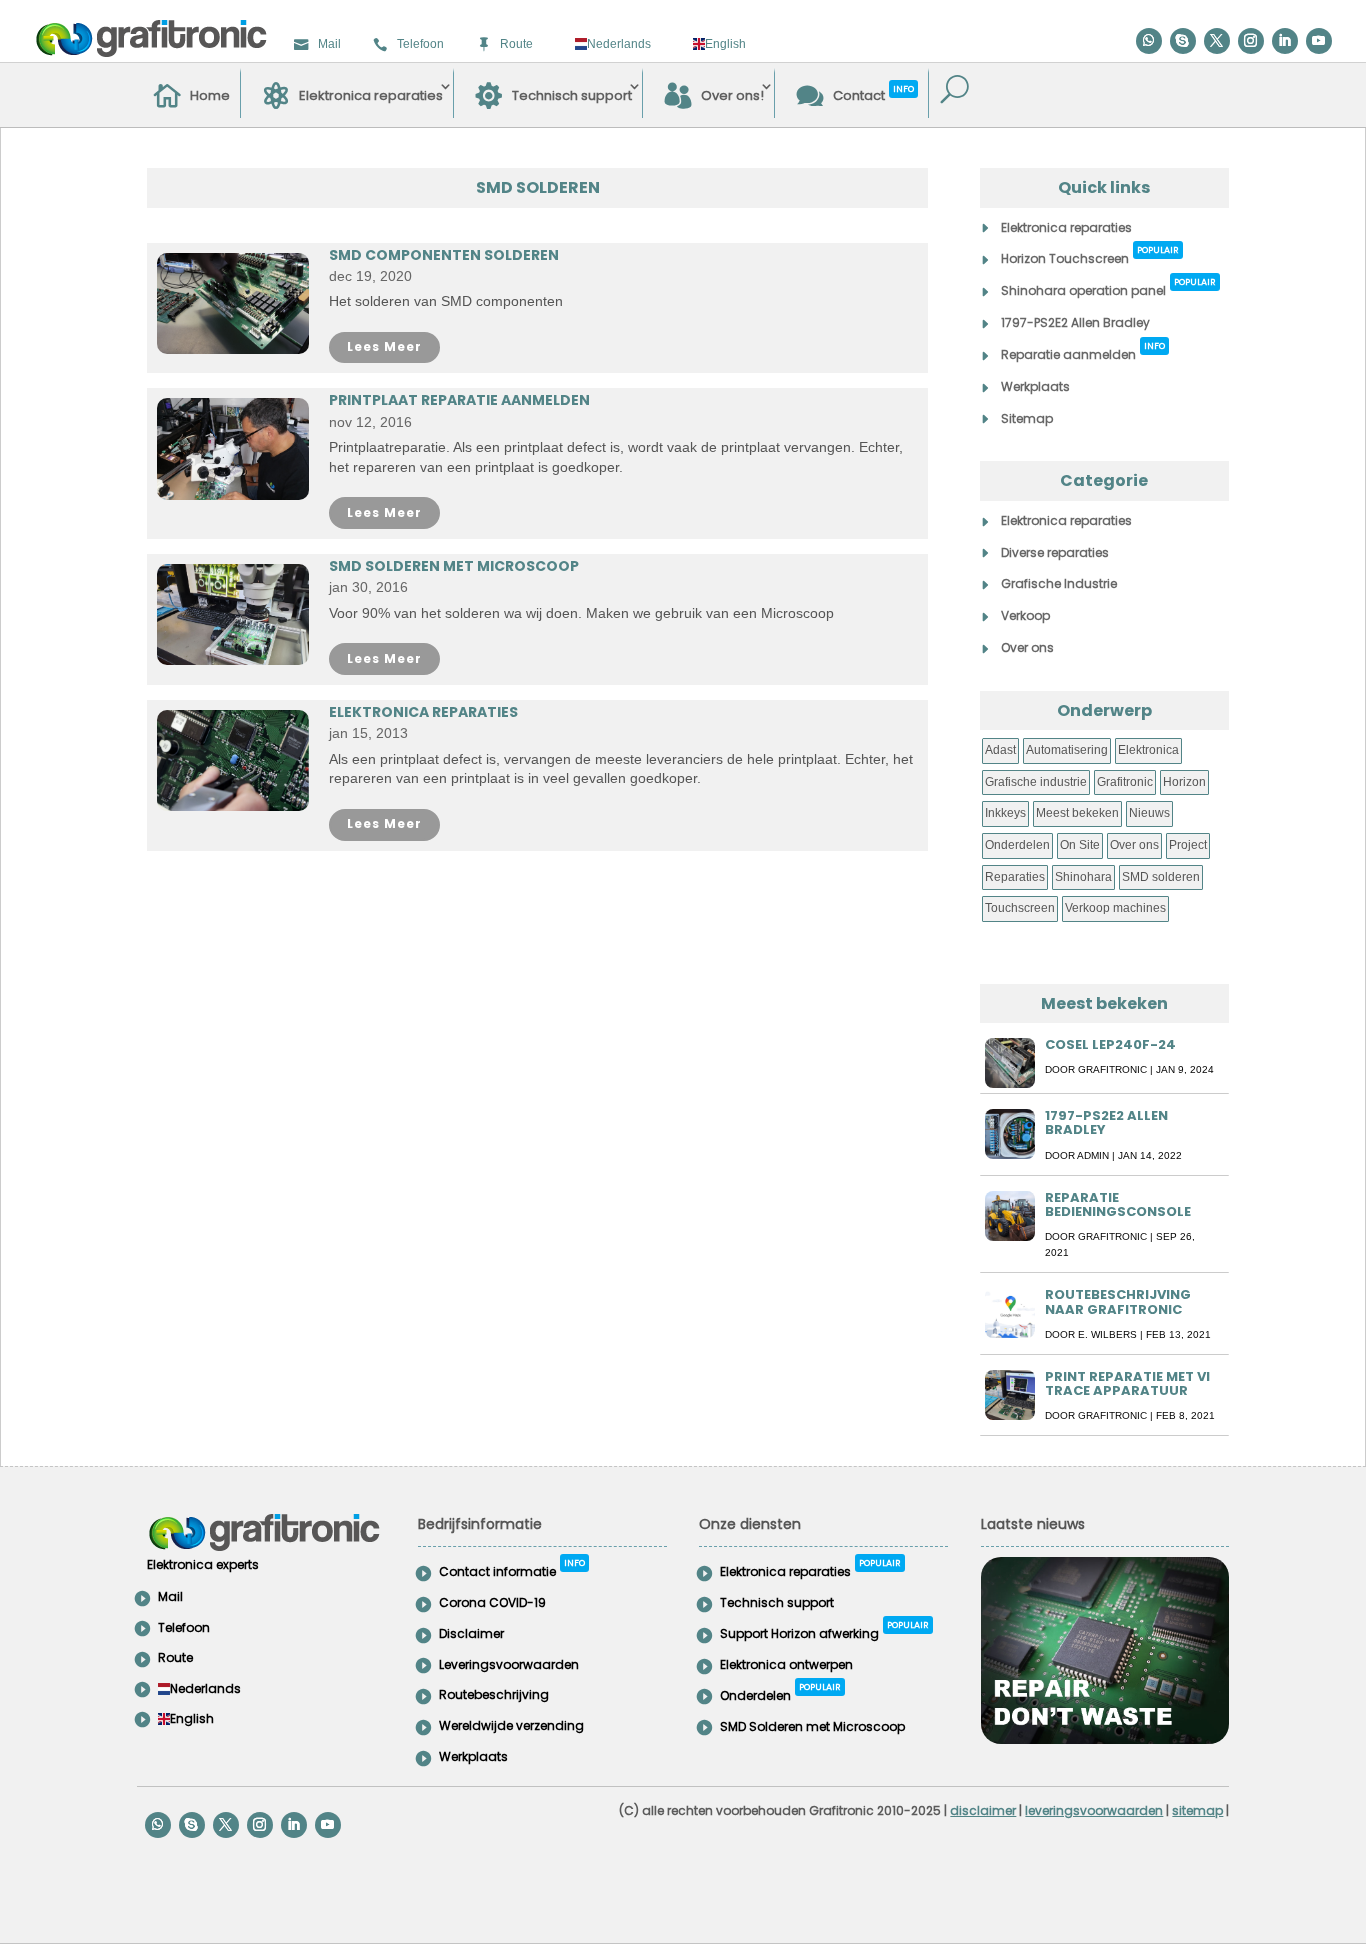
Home (210, 95)
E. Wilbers (1107, 1334)
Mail (329, 44)
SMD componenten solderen (444, 255)
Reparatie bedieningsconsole (1118, 1204)
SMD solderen (1161, 877)
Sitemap (1027, 418)
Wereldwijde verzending (511, 1725)
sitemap (1197, 1810)
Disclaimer (471, 1633)
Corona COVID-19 (492, 1602)
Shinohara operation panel (1108, 287)
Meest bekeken (1077, 813)
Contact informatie (512, 1568)
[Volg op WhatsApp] (1149, 41)
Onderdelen (1017, 845)
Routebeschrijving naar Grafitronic (1118, 1301)
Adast (1000, 750)
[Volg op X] (1217, 41)
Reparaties (1015, 877)
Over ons (1027, 647)
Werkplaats (1035, 386)
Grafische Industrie (1059, 583)
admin (1093, 1155)
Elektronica (1148, 750)
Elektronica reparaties (371, 95)
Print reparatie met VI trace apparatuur (1127, 1383)
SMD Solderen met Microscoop (454, 566)
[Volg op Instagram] (1251, 41)
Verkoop (1025, 615)
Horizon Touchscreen (1090, 255)
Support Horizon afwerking (824, 1630)
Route (516, 44)
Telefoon (420, 44)
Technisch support (572, 95)
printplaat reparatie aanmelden (459, 400)
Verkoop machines (1115, 908)
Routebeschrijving (494, 1694)
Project (1188, 845)
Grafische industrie (1036, 782)
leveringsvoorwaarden (1094, 1810)
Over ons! (732, 95)
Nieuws (1149, 813)
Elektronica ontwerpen (786, 1664)
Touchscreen (1020, 908)
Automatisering (1067, 750)
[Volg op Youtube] (1319, 41)
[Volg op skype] (1183, 41)
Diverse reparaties (1055, 552)
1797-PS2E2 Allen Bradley (1075, 322)
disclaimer (983, 1810)
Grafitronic (1125, 782)
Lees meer (384, 346)
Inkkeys (1005, 813)
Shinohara (1083, 877)
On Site (1080, 845)
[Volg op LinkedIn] (1285, 41)
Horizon (1184, 782)
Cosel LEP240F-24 (1110, 1044)
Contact (873, 93)
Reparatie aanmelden (1083, 351)
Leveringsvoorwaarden (509, 1664)
